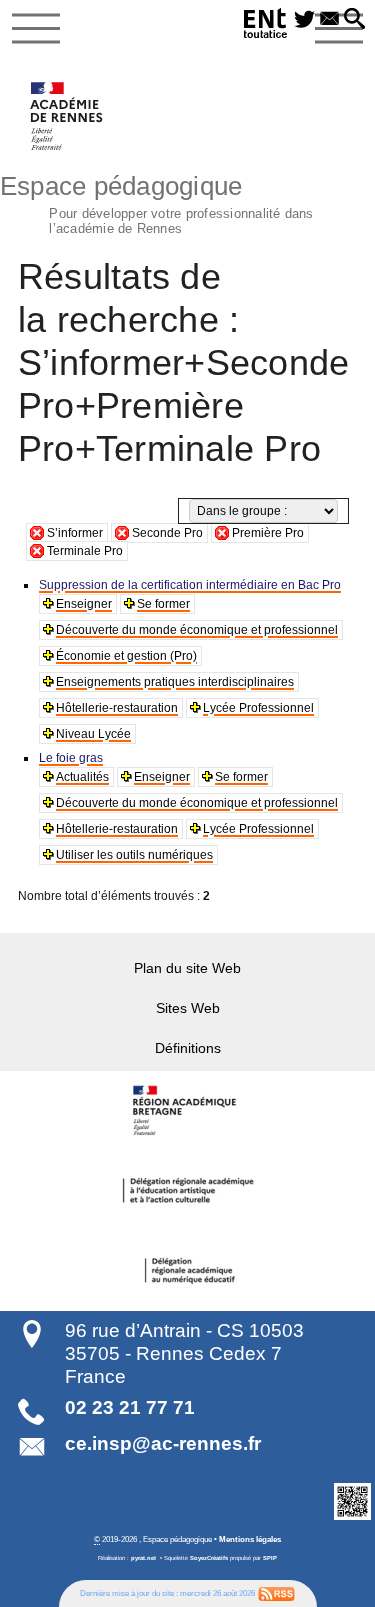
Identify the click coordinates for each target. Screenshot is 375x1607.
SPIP (270, 1558)
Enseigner (84, 604)
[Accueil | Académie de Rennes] (188, 1111)
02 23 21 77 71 (130, 1407)
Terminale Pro (85, 551)
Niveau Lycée (93, 734)
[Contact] (329, 20)
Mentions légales (250, 1539)
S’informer (75, 533)
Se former (163, 604)
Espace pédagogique (157, 202)
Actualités (82, 777)
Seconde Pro (167, 533)
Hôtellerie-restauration (117, 708)
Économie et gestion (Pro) (126, 656)
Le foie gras (71, 758)
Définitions (188, 1048)
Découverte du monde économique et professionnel (197, 630)
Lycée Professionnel (258, 708)
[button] (354, 20)
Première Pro (268, 533)
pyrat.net (143, 1558)
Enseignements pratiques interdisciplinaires (175, 682)
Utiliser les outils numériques (134, 855)
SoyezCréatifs (209, 1558)
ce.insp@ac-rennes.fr (163, 1443)
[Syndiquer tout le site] (276, 1593)
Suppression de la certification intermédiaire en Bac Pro (190, 585)
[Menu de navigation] (36, 29)
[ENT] (266, 26)
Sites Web (188, 1008)
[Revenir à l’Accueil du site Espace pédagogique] (67, 116)
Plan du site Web (187, 968)
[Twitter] (304, 20)
